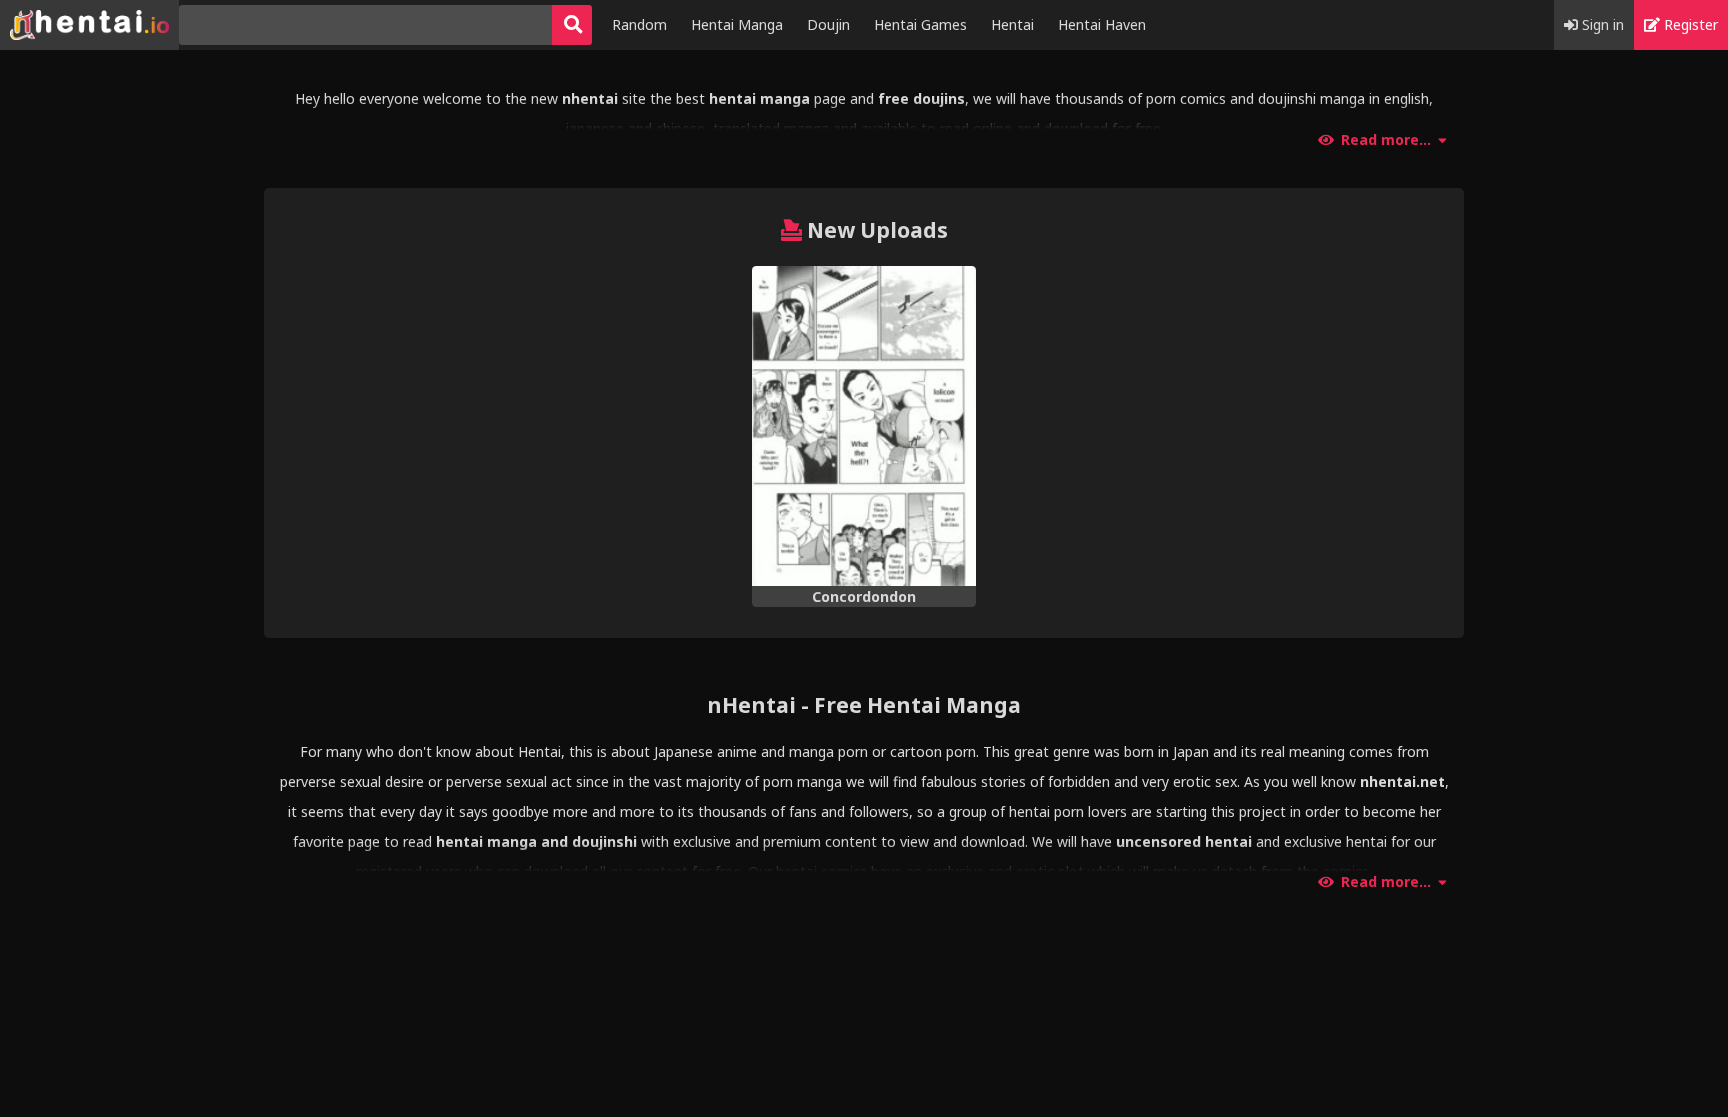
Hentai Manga (737, 24)
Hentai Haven (1102, 24)
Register (1689, 24)
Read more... (1386, 140)
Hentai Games (920, 24)
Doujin (828, 24)
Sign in (1601, 24)
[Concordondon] (864, 426)
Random (639, 24)
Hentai (1012, 24)
